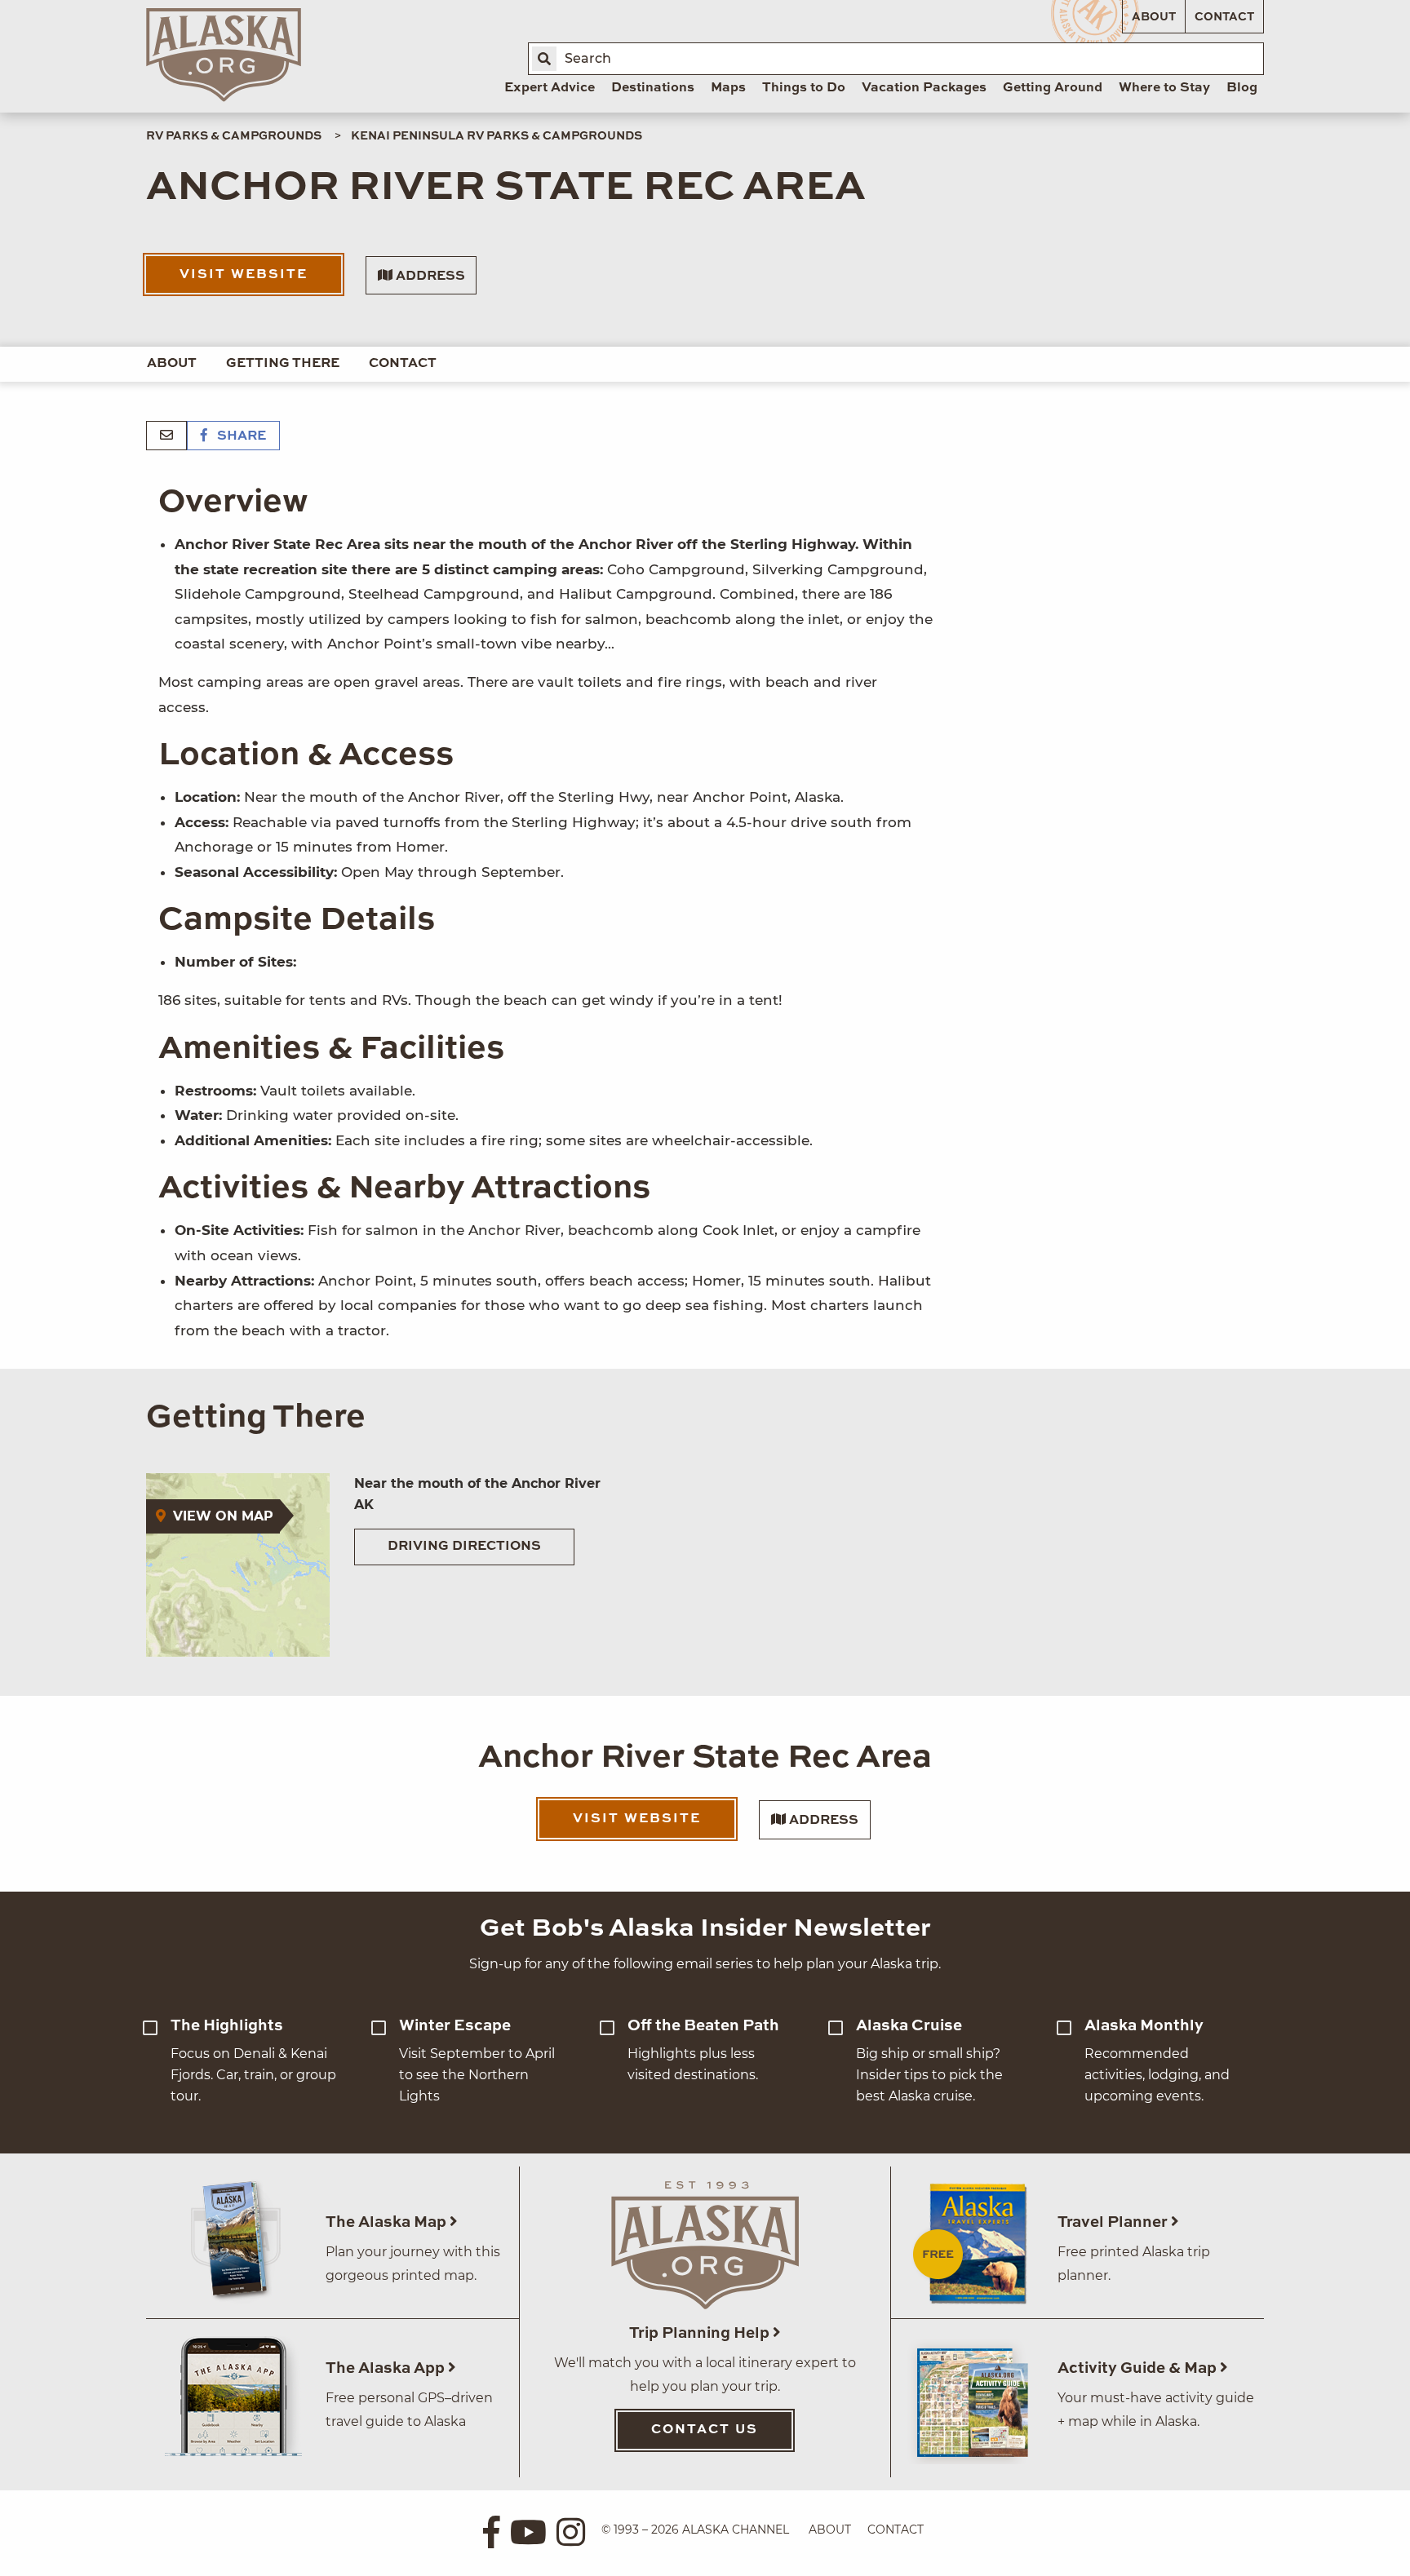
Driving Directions (464, 1547)
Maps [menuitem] (728, 88)
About (1154, 17)
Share (240, 436)
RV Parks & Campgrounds (234, 136)
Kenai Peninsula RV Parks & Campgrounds (497, 136)
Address (429, 277)
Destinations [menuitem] (653, 88)
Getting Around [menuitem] (1053, 88)
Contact (1224, 17)
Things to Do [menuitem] (804, 88)
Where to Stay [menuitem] (1164, 88)
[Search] (544, 59)
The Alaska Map (388, 2222)
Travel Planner (1114, 2222)
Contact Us (705, 2430)
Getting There (283, 364)
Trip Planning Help (701, 2333)
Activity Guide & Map (1139, 2368)
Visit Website (244, 275)
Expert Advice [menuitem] (550, 88)
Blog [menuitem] (1242, 88)
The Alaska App (387, 2368)
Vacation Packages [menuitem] (924, 88)
